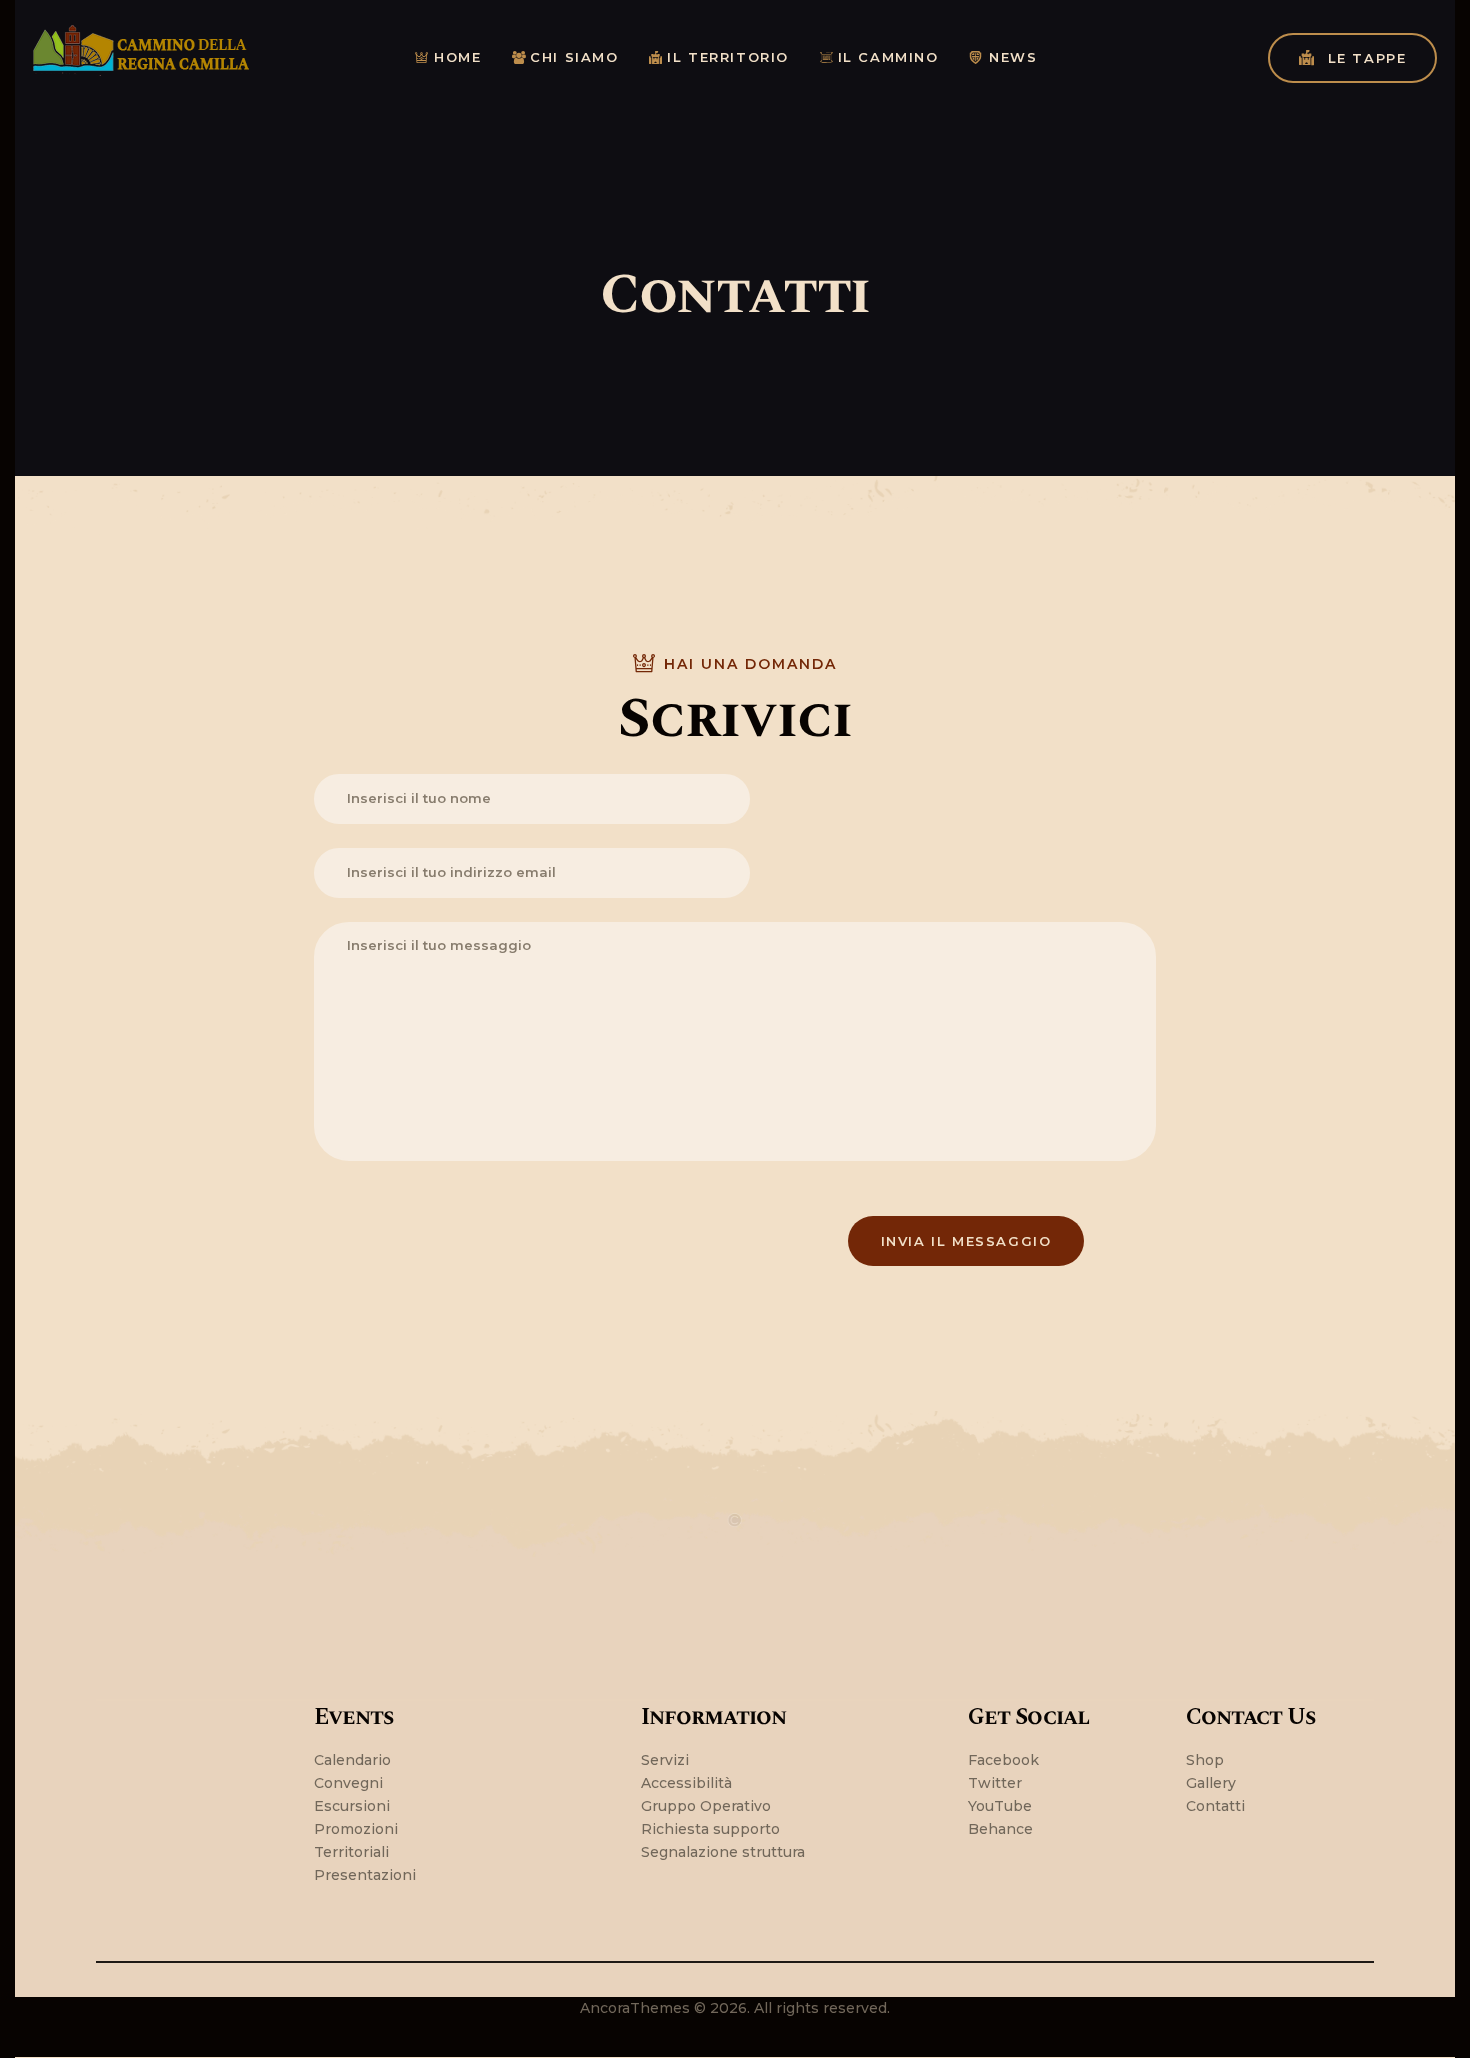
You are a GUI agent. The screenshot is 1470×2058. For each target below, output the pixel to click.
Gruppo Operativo (706, 1806)
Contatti (1215, 1806)
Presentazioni (365, 1875)
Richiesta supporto (710, 1829)
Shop (1205, 1760)
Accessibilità (686, 1783)
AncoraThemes (635, 2008)
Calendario (352, 1760)
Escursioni (352, 1806)
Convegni (348, 1783)
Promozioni (356, 1829)
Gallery (1211, 1783)
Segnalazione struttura (723, 1852)
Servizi (665, 1760)
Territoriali (351, 1852)
